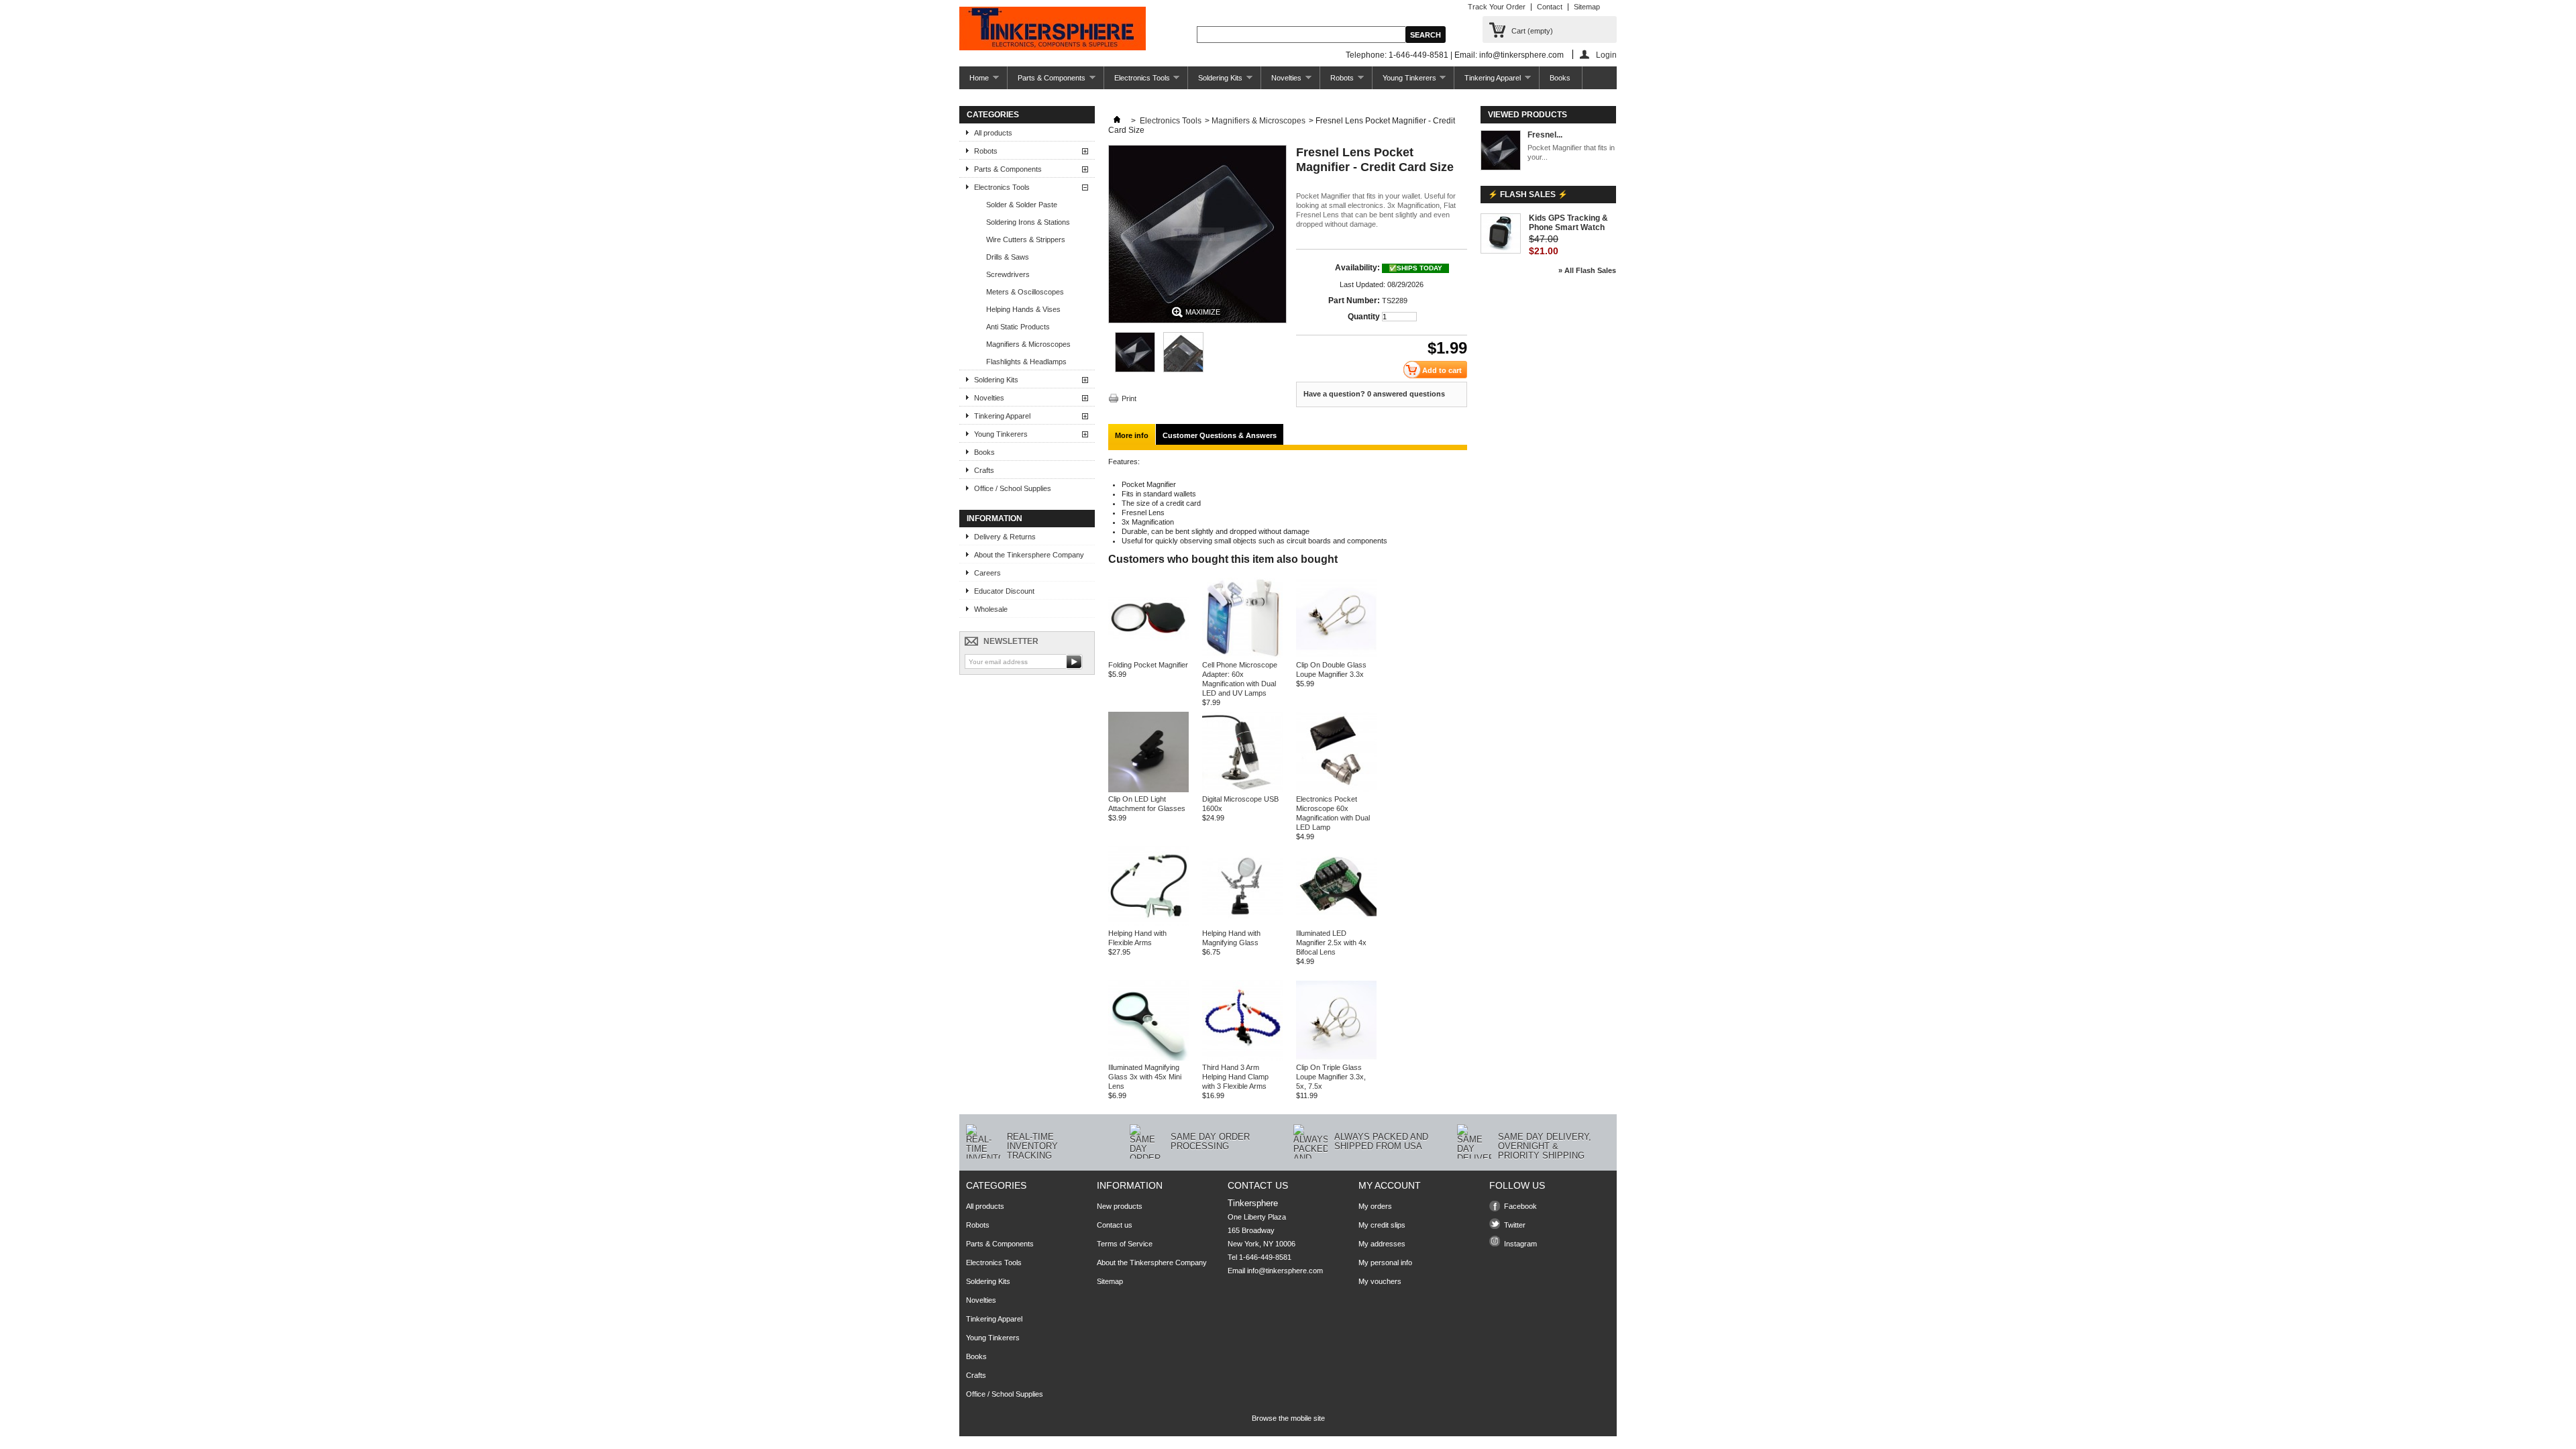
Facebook (1520, 1206)
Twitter (1515, 1225)
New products (1120, 1206)
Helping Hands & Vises (1023, 309)
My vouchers (1380, 1281)
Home (974, 82)
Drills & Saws (1008, 257)
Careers (987, 573)
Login (1606, 55)
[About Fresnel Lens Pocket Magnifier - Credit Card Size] (1501, 151)
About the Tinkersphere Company (1029, 555)
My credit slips (1382, 1225)
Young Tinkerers (1404, 82)
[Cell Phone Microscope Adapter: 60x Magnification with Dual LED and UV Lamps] (1242, 655)
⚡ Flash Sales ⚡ (1528, 195)
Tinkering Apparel (1488, 82)
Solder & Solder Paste (1022, 205)
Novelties (1281, 82)
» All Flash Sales (1587, 270)
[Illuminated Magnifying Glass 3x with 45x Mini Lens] (1148, 1058)
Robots (1337, 82)
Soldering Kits (1215, 82)
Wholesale (991, 609)
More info (1132, 435)
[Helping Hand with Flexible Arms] (1148, 924)
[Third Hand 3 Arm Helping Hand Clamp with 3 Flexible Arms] (1242, 1058)
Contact (1550, 7)
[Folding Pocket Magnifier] (1148, 655)
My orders (1375, 1206)
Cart (1532, 31)
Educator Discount (1004, 591)
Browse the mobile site (1288, 1418)
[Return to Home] (1117, 121)
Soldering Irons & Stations (1028, 222)
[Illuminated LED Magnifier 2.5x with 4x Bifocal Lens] (1336, 924)
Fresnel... (1545, 135)
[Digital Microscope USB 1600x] (1242, 790)
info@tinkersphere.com (1285, 1271)
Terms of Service (1125, 1244)
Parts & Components (1046, 82)
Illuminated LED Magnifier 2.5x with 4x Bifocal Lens (1331, 943)
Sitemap (1587, 7)
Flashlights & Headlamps (1026, 362)
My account (1390, 1185)
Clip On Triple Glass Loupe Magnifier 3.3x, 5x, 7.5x (1331, 1077)
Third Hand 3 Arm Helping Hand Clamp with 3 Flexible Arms (1235, 1077)
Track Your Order (1497, 7)
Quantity (1364, 317)
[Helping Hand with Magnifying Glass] (1242, 924)
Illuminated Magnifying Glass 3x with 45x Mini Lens (1145, 1077)
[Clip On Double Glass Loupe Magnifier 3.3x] (1336, 655)
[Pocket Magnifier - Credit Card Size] (1135, 370)
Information (995, 519)
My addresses (1382, 1244)
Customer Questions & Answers (1220, 435)
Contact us (1115, 1225)
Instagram (1520, 1244)
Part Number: (1354, 301)
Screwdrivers (1008, 274)
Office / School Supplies (1013, 488)
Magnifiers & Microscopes (1028, 344)
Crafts (984, 470)
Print (1129, 398)
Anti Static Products (1018, 327)
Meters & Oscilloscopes (1025, 292)
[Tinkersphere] (1053, 30)
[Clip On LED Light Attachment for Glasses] (1148, 790)
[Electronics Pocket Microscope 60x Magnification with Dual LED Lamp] (1336, 790)
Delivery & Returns (1005, 537)
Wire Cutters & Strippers (1026, 239)
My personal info (1385, 1263)
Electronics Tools (1137, 82)
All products (993, 133)
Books (1560, 78)
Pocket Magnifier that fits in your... (1571, 152)
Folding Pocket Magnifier (1148, 665)
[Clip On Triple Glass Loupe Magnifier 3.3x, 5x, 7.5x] (1336, 1058)
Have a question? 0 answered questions (1374, 394)
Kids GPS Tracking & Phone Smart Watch (1568, 223)
